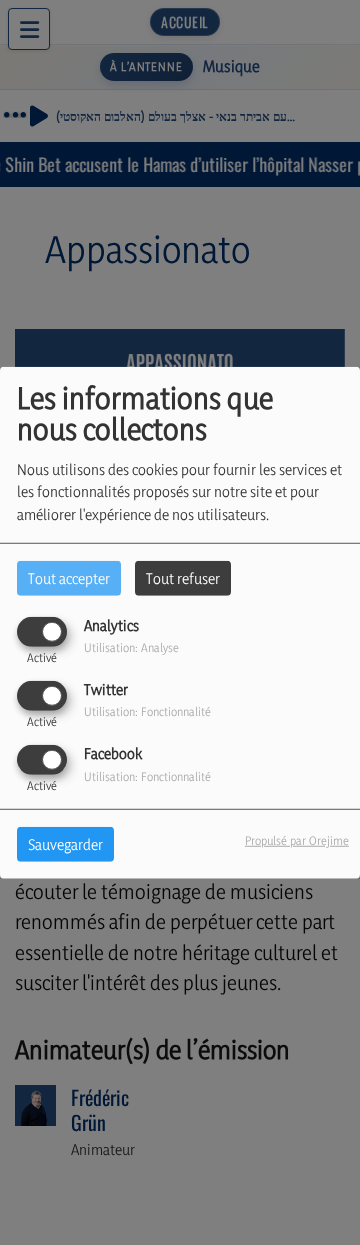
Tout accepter (69, 577)
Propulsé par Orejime (297, 840)
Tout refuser (183, 577)
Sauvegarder (65, 844)
